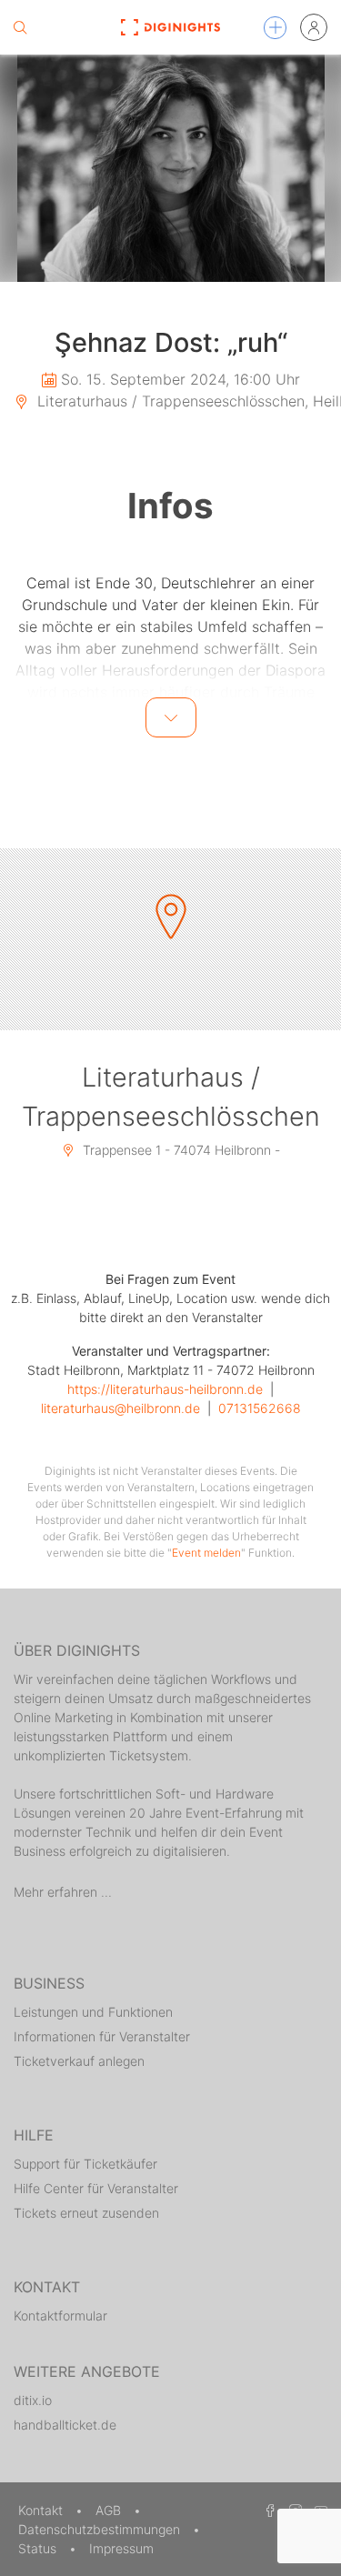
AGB (110, 2510)
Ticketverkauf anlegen (79, 2061)
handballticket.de (65, 2425)
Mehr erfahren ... (63, 1892)
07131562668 (260, 1408)
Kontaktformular (60, 2315)
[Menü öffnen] (275, 28)
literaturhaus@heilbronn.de (120, 1408)
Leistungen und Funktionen (93, 2012)
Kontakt (42, 2510)
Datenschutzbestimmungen (101, 2529)
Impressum (121, 2548)
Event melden (206, 1553)
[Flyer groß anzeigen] (170, 168)
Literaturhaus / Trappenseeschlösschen (171, 1097)
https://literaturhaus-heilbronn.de (165, 1389)
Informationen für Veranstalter (102, 2036)
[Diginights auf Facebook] (267, 2510)
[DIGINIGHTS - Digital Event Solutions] (170, 27)
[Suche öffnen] (20, 27)
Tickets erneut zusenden (86, 2213)
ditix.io (33, 2400)
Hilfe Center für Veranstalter (96, 2188)
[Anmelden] (314, 27)
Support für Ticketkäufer (85, 2164)
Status (39, 2548)
